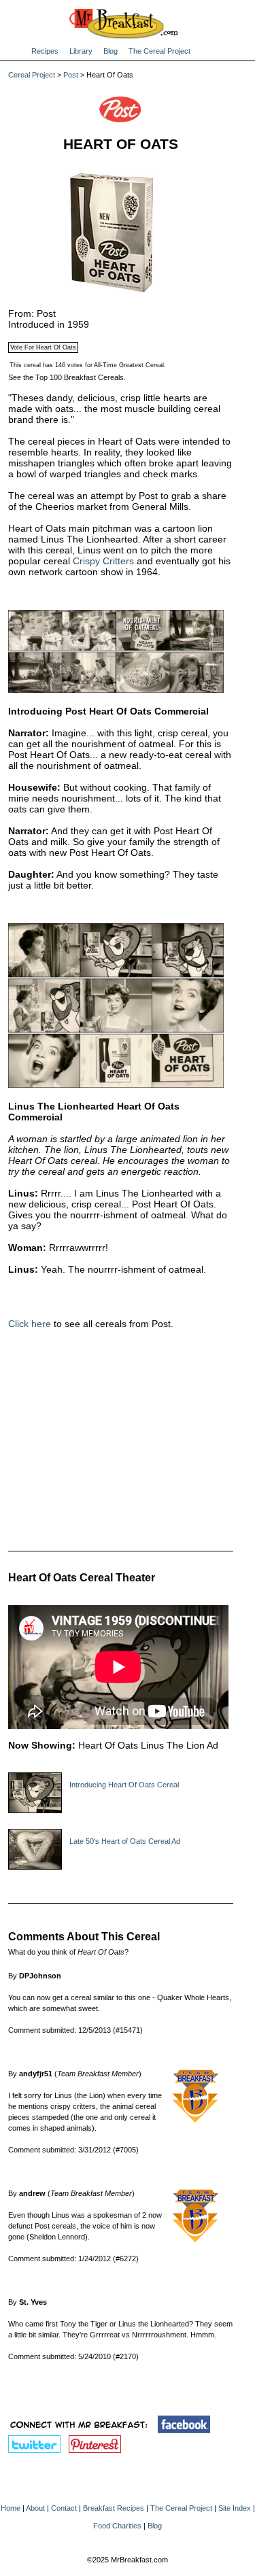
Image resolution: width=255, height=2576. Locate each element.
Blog (111, 51)
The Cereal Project (159, 51)
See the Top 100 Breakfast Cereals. (67, 377)
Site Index (235, 2508)
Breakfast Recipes (114, 2508)
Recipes (45, 51)
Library (81, 51)
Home (11, 2508)
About (35, 2508)
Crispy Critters (103, 561)
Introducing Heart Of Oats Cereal (124, 1785)
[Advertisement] (121, 1441)
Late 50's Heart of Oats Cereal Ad (125, 1841)
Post (71, 75)
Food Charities (117, 2526)
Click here (30, 1324)
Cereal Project (32, 75)
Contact (64, 2508)
